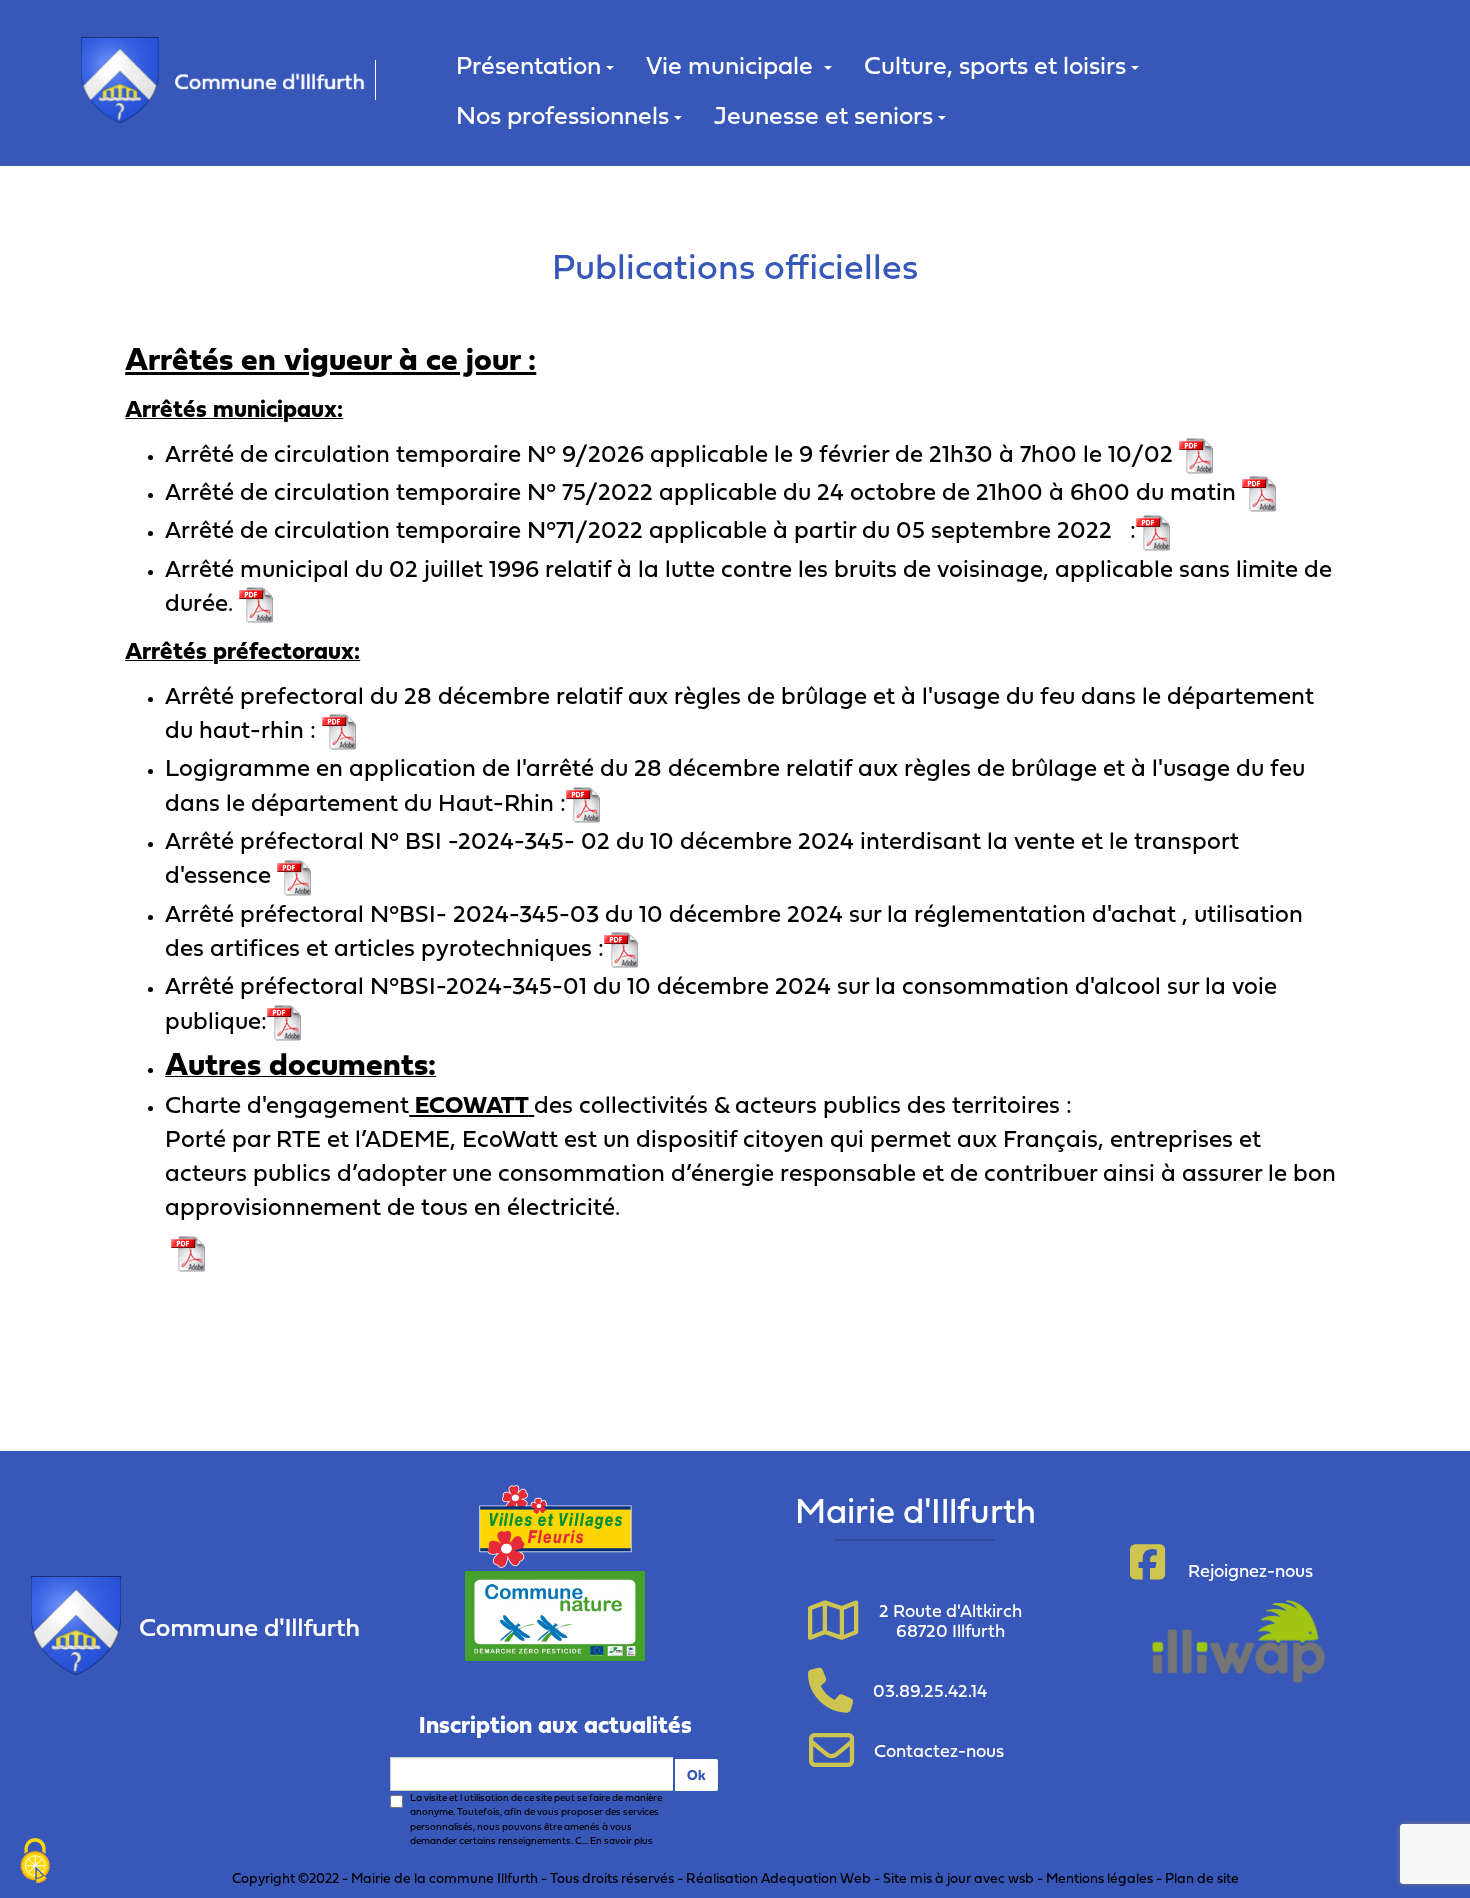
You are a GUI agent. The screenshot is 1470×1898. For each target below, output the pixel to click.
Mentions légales (1099, 1877)
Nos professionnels (562, 114)
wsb (1021, 1877)
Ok (696, 1774)
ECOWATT (468, 1104)
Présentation (528, 64)
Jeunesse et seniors (823, 114)
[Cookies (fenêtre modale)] (35, 1863)
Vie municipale (732, 64)
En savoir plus (621, 1840)
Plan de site (1202, 1877)
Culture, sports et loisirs (995, 64)
